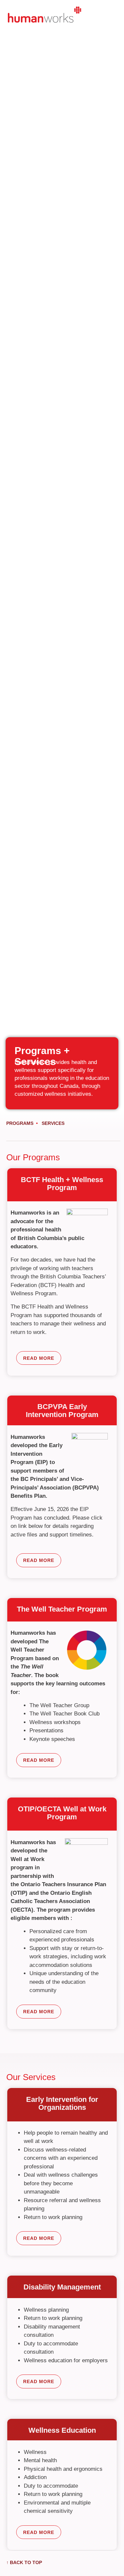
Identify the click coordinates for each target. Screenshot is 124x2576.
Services (53, 1123)
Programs (20, 1123)
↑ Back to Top (24, 2562)
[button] (110, 18)
